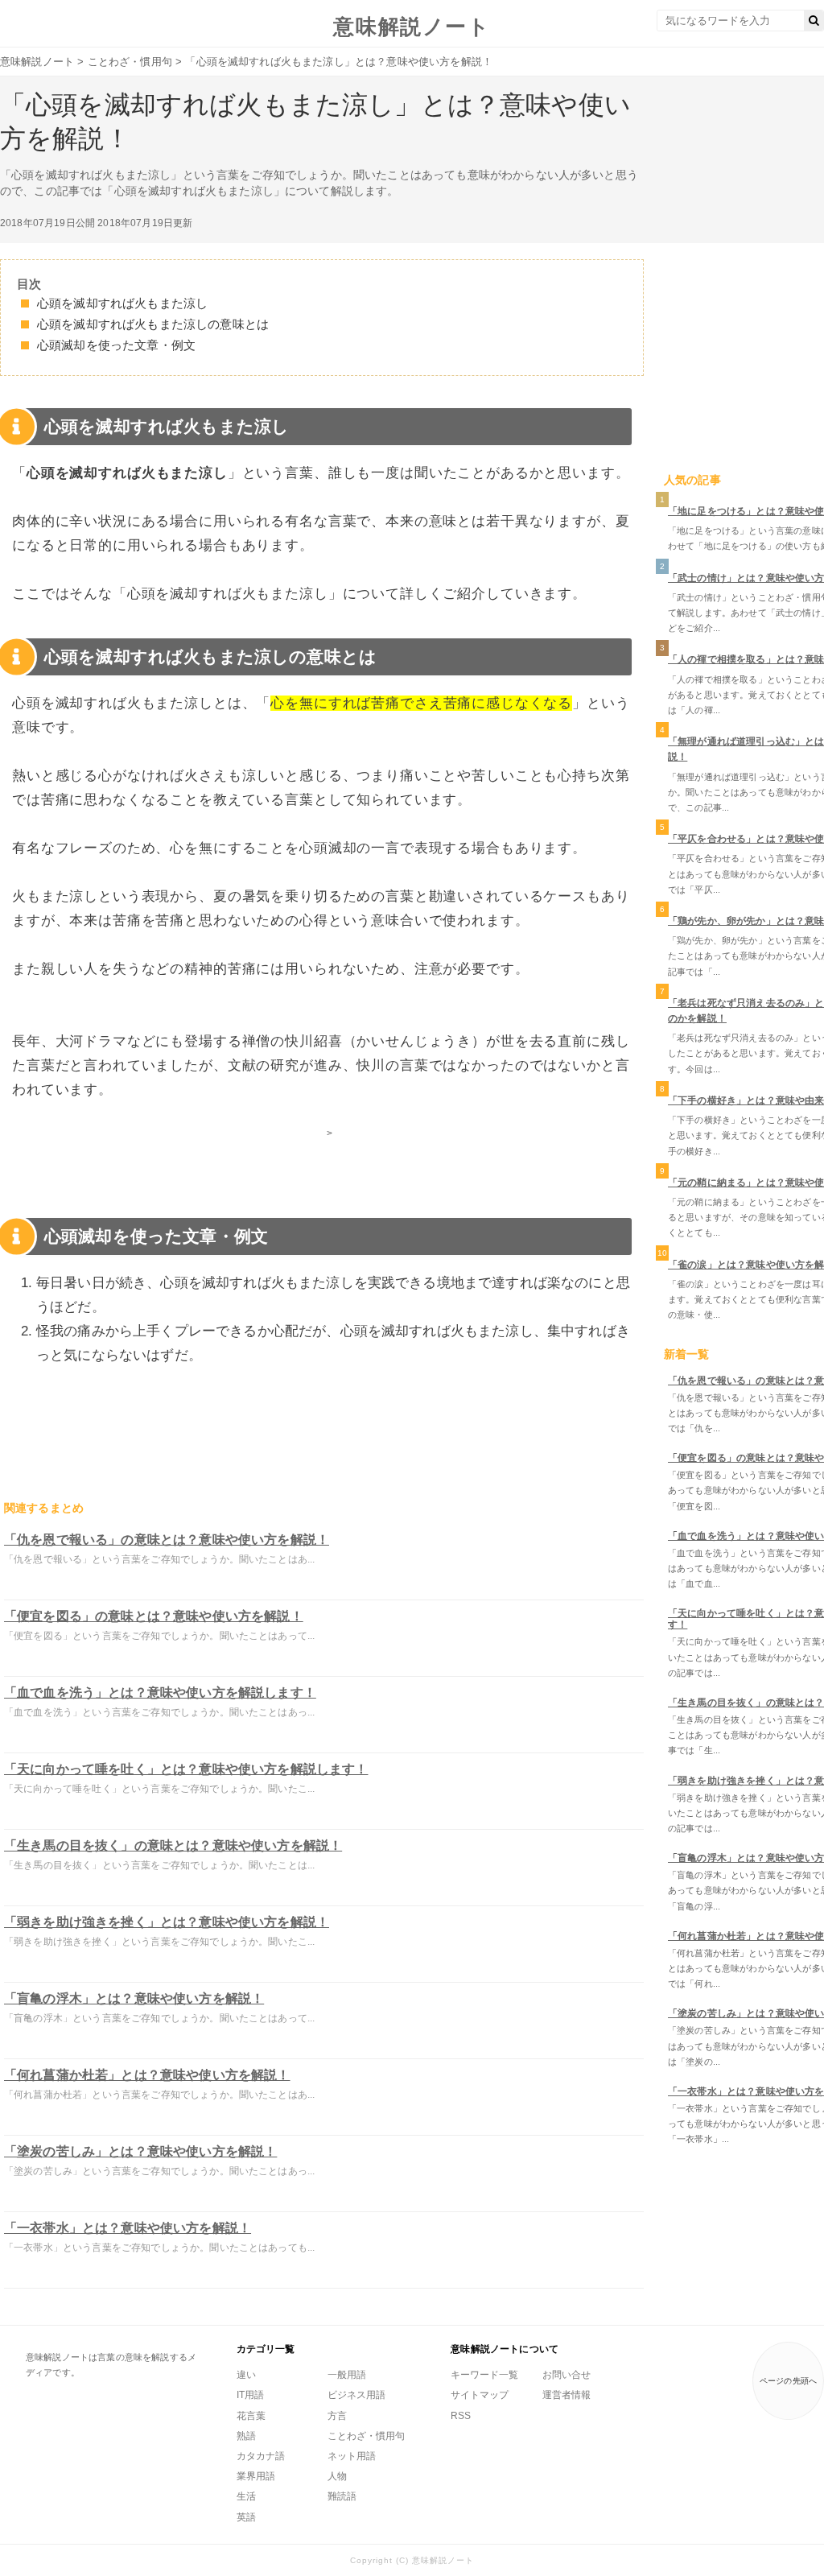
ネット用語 (352, 2456)
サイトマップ (480, 2395)
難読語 (342, 2496)
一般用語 (347, 2375)
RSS (461, 2416)
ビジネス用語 (356, 2395)
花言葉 (251, 2416)
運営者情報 (566, 2395)
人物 (337, 2476)
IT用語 (250, 2395)
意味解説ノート (412, 27)
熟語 (246, 2436)
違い (246, 2375)
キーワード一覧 (484, 2375)
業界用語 (256, 2476)
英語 (246, 2517)
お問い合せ (566, 2375)
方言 (337, 2416)
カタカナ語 (261, 2456)
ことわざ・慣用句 (366, 2436)
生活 (246, 2496)
